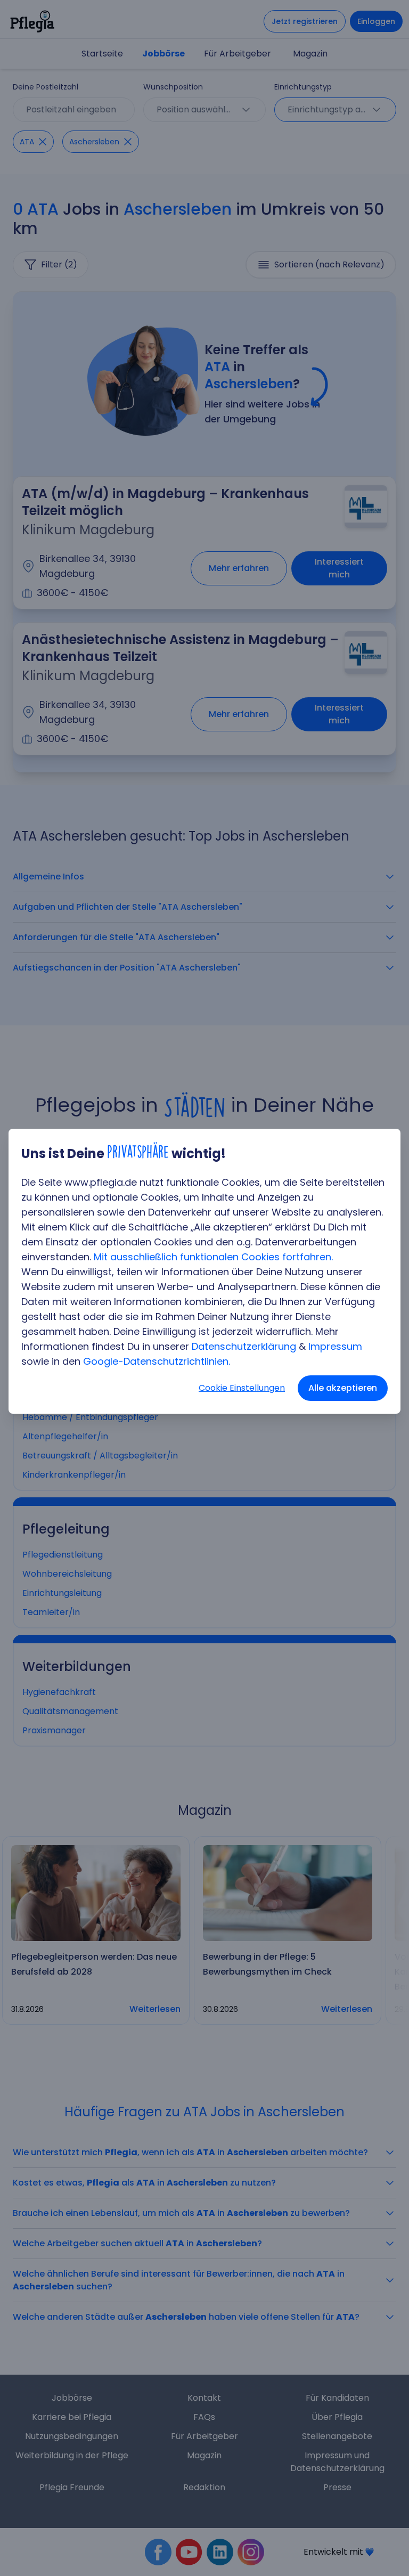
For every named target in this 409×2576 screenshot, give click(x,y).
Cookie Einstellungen (242, 1388)
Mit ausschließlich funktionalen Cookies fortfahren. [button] (213, 1257)
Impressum (335, 1346)
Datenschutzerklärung (244, 1346)
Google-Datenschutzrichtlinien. (157, 1361)
